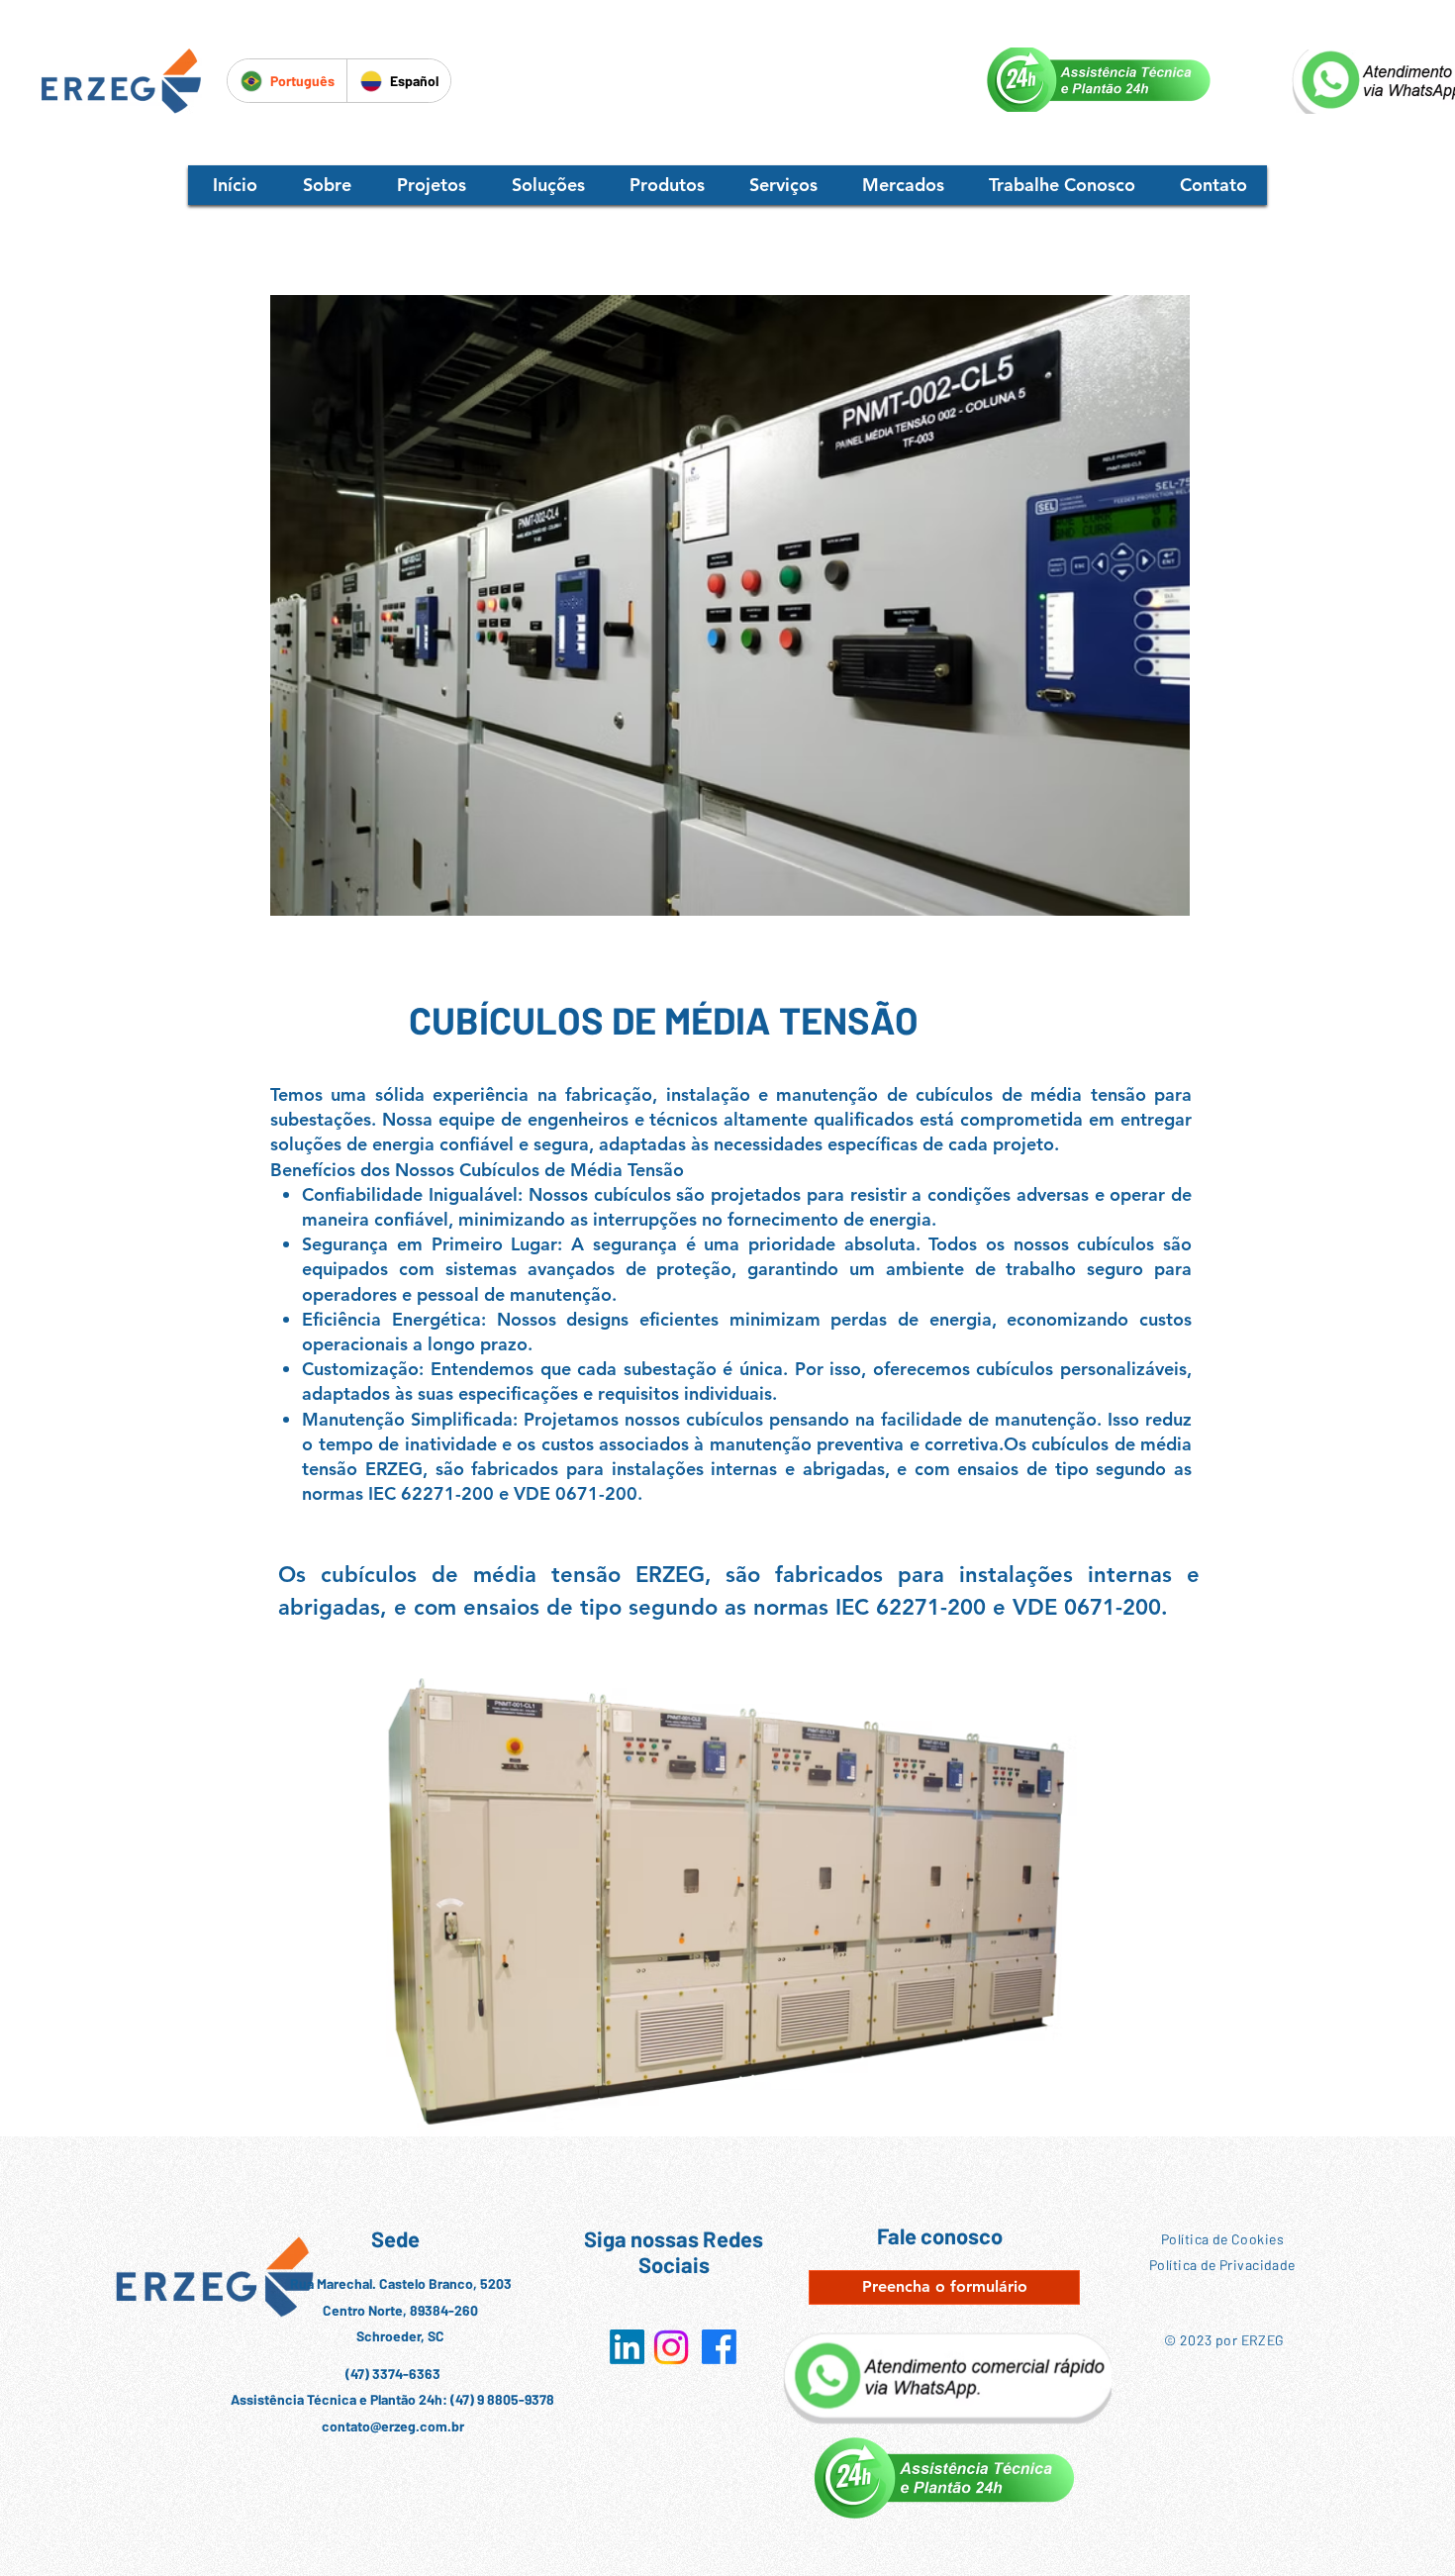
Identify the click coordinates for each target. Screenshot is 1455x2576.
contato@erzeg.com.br (393, 2426)
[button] (432, 185)
